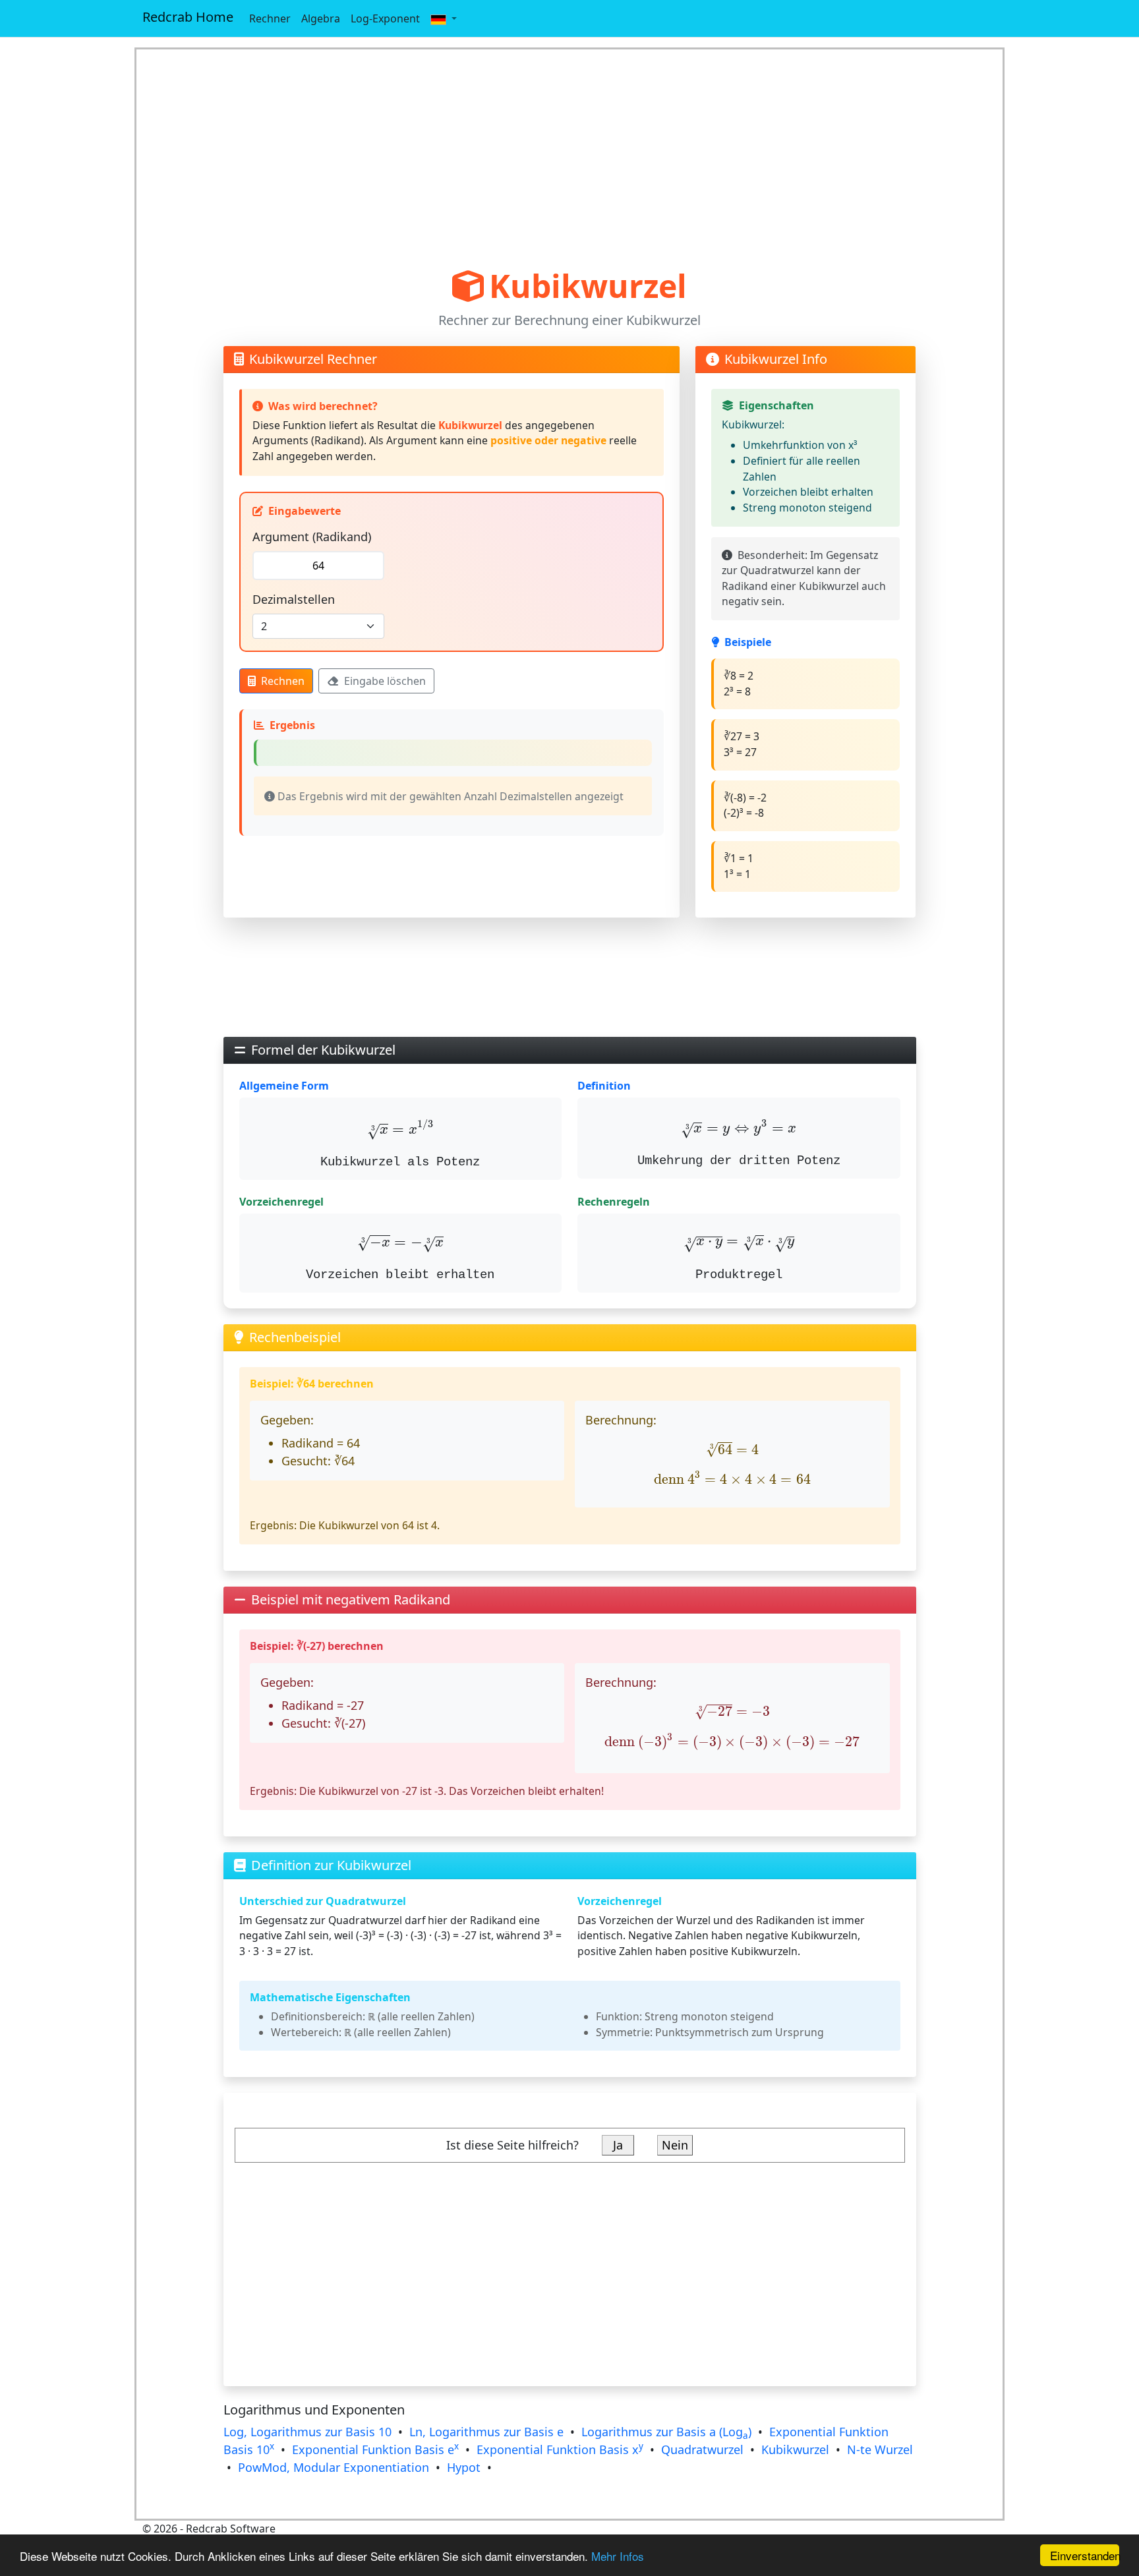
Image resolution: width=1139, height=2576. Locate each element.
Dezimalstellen (294, 599)
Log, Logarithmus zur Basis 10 (307, 2432)
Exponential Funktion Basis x (560, 2449)
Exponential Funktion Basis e (375, 2449)
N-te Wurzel (880, 2449)
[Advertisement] (570, 158)
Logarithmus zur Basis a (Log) (666, 2432)
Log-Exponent (385, 18)
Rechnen (283, 681)
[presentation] (400, 1129)
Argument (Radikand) (312, 537)
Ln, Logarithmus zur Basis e (486, 2432)
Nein (675, 2145)
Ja (618, 2145)
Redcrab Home (188, 17)
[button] (444, 18)
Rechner (270, 18)
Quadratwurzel (702, 2449)
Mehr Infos (618, 2556)
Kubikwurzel (795, 2449)
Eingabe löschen (385, 681)
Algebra (321, 18)
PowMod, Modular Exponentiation (334, 2467)
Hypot (464, 2467)
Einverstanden (1085, 2555)
